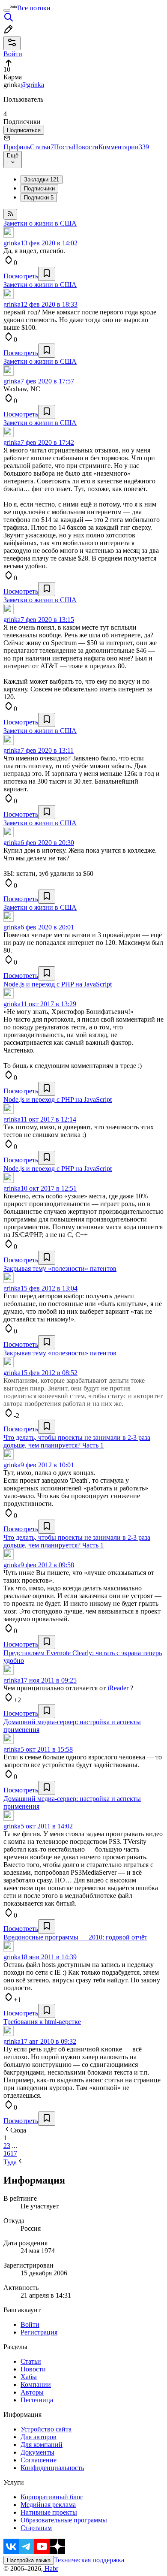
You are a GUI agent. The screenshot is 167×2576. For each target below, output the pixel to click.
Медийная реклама (48, 2505)
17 (14, 2153)
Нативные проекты (49, 2512)
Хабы (29, 2377)
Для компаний (42, 2445)
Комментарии (124, 147)
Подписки (39, 198)
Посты (64, 147)
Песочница (37, 2400)
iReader (119, 1688)
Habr (51, 2568)
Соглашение (39, 2460)
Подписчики (39, 189)
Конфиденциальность (52, 2468)
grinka (12, 243)
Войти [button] (13, 54)
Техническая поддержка (89, 2560)
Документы (37, 2452)
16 (7, 2153)
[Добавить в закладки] (47, 274)
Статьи (42, 147)
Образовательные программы (64, 2520)
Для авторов (39, 2437)
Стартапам (36, 2528)
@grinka (32, 85)
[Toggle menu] (7, 10)
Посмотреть (21, 276)
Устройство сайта (46, 2429)
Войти (30, 2324)
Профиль (17, 147)
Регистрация (39, 2332)
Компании (36, 2384)
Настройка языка (29, 2560)
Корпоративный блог (52, 2497)
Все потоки (34, 8)
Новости (86, 147)
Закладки (42, 179)
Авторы (32, 2392)
